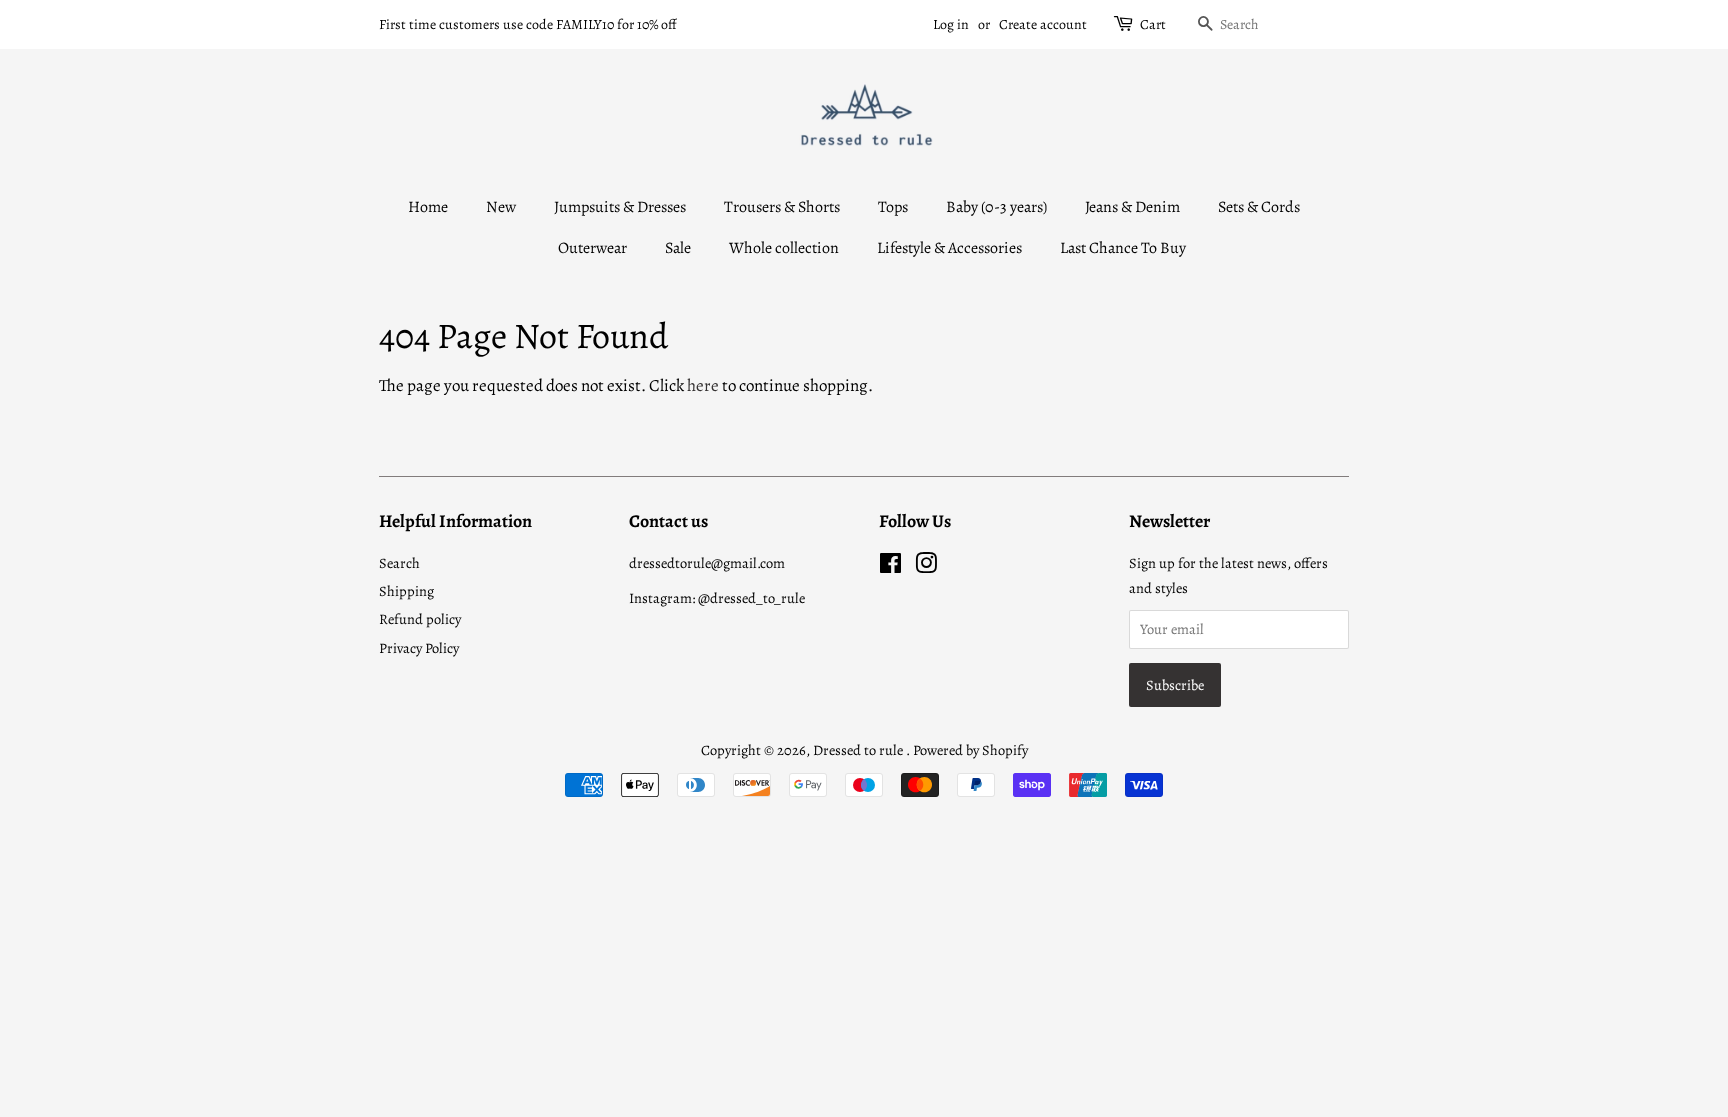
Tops (893, 207)
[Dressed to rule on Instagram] (926, 567)
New (501, 207)
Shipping (406, 591)
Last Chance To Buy (1123, 248)
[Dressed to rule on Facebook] (890, 567)
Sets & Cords (1259, 207)
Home (428, 207)
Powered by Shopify (970, 750)
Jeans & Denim (1132, 207)
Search (399, 563)
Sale (678, 248)
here (703, 385)
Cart (1153, 24)
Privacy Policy (419, 648)
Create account (1043, 24)
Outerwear (592, 248)
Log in (951, 24)
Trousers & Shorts (782, 207)
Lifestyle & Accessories (949, 248)
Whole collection (784, 248)
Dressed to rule (859, 750)
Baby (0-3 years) (996, 207)
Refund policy (420, 619)
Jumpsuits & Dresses (620, 207)
